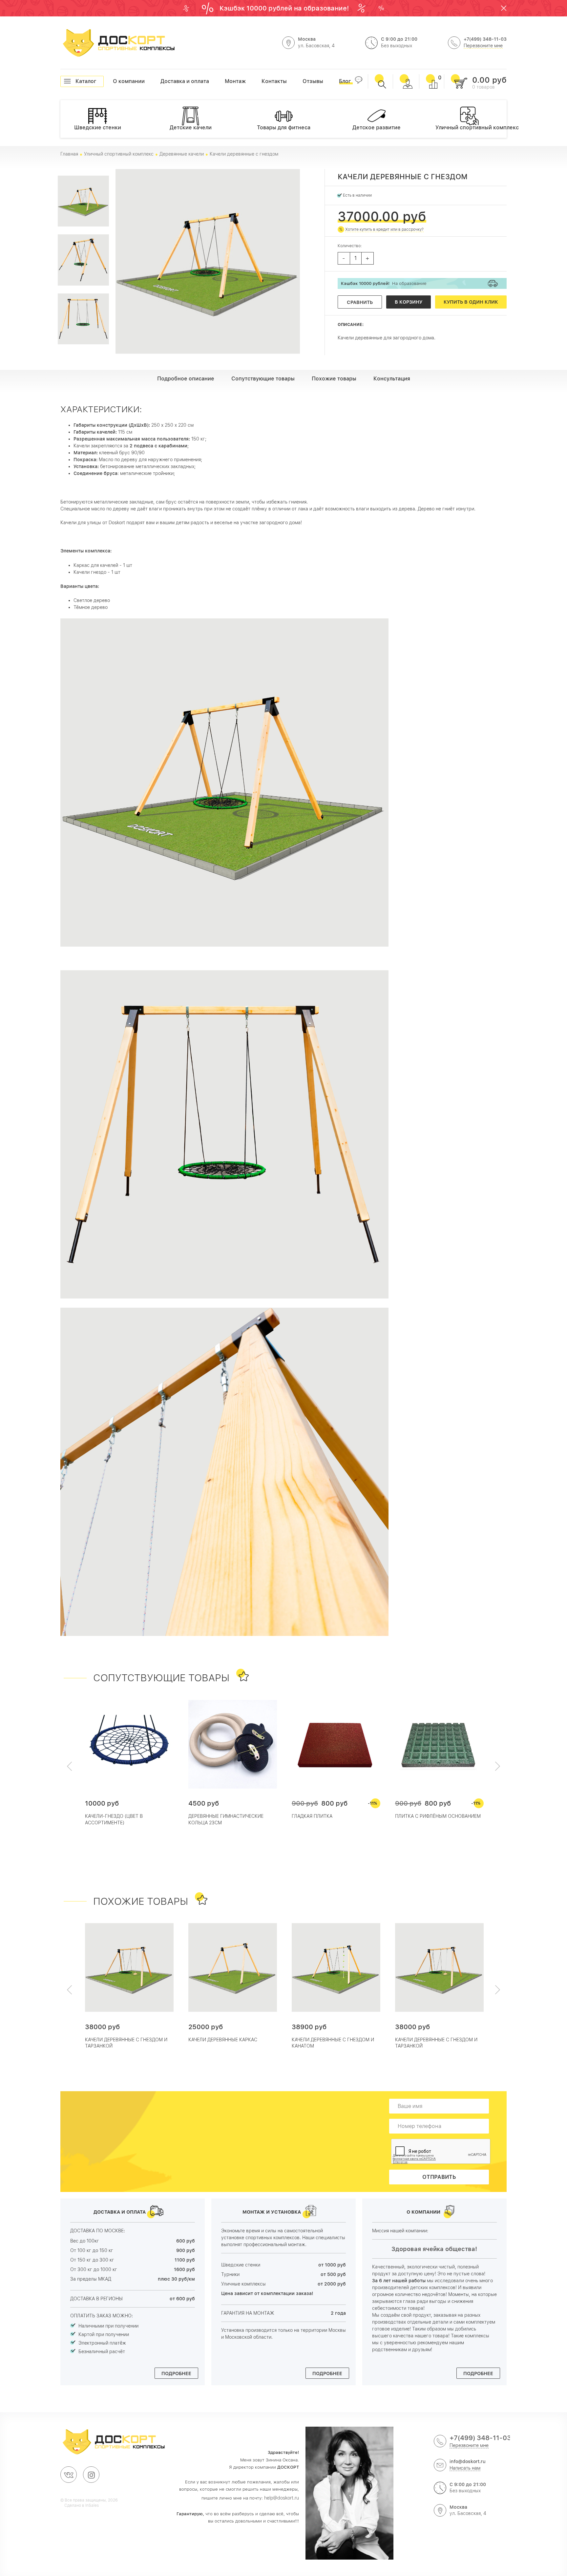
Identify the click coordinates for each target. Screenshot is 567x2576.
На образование (384, 283)
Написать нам (465, 2468)
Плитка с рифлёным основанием (438, 1816)
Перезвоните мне (483, 46)
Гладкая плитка (312, 1816)
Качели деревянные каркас (223, 2040)
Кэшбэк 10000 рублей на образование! (285, 8)
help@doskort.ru (282, 2498)
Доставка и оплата (161, 81)
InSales (92, 2505)
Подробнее (176, 2373)
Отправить (439, 2177)
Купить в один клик (471, 302)
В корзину (409, 302)
